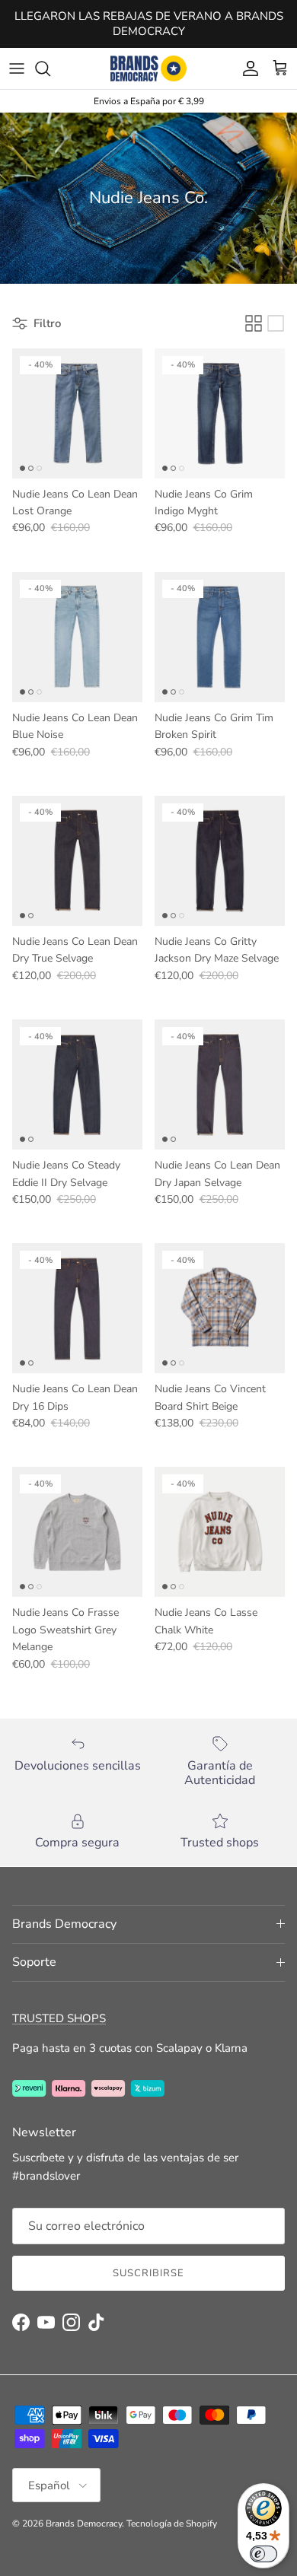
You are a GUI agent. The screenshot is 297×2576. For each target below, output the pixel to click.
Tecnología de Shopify (172, 2524)
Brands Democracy (84, 2524)
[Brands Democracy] (148, 68)
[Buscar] (50, 68)
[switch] (263, 2554)
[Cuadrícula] (254, 323)
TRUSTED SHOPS (59, 2018)
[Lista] (276, 323)
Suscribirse (148, 2273)
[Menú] (17, 68)
